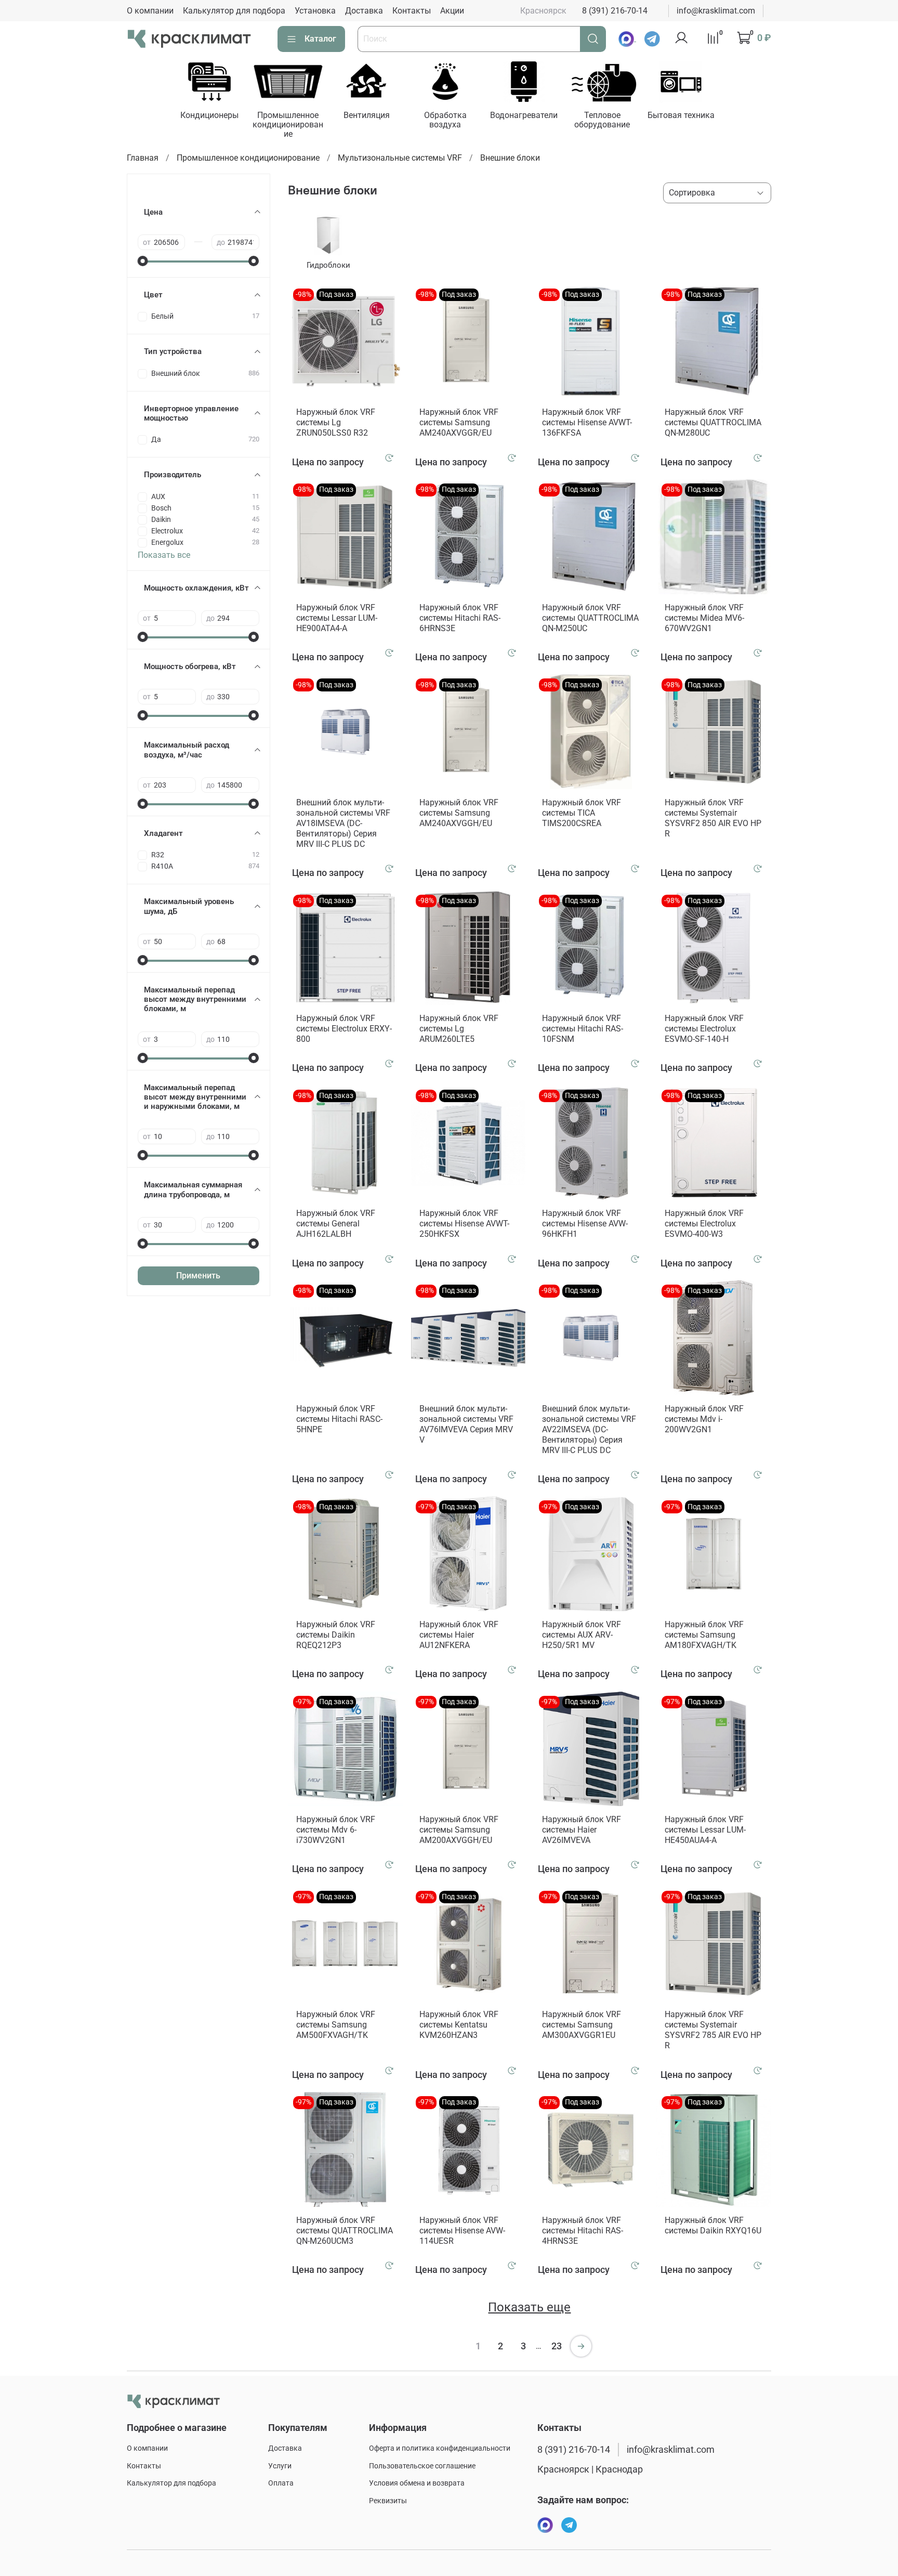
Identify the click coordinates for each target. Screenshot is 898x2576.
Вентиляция (367, 115)
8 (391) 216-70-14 (615, 11)
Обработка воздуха (445, 120)
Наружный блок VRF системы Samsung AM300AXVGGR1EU (582, 2025)
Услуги (280, 2466)
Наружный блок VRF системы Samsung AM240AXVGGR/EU (459, 422)
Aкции (452, 11)
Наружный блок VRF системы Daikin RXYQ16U (713, 2225)
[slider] (143, 261)
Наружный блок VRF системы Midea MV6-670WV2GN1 (704, 618)
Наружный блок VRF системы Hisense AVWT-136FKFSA (587, 422)
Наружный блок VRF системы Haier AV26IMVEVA (582, 1830)
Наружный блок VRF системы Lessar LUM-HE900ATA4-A (337, 618)
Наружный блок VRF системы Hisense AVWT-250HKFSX (464, 1224)
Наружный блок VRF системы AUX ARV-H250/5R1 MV (582, 1635)
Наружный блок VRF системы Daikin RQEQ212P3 (336, 1635)
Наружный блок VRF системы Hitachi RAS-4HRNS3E (583, 2231)
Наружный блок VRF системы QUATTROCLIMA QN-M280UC (713, 422)
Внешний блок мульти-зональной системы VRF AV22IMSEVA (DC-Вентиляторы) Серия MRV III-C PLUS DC (589, 1429)
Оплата (281, 2483)
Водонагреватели (524, 115)
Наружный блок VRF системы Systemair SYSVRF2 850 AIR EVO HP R (713, 818)
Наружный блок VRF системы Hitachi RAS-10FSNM (583, 1029)
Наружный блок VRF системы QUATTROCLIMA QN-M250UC (590, 618)
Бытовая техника (681, 115)
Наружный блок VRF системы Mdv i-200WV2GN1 (704, 1419)
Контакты (412, 11)
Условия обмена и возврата (417, 2483)
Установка (315, 11)
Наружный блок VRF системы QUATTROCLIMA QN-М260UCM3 (345, 2231)
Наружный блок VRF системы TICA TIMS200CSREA (582, 813)
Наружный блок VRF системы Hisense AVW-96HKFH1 (585, 1224)
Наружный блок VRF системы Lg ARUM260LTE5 (459, 1029)
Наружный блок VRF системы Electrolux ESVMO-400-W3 (704, 1224)
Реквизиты (388, 2501)
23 (557, 2346)
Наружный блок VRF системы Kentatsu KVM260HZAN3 (459, 2025)
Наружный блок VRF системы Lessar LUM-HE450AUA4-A (705, 1830)
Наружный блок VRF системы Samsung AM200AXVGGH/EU (459, 1830)
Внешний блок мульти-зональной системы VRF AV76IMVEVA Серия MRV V (466, 1424)
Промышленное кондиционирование (288, 125)
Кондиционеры (209, 115)
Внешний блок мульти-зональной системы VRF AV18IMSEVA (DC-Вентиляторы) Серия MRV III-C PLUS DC (343, 823)
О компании (150, 11)
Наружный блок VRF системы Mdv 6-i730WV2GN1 (336, 1830)
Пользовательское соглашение (422, 2466)
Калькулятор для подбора (234, 11)
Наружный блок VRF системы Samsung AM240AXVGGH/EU (459, 813)
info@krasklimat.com (716, 11)
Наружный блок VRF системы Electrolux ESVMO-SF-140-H (704, 1029)
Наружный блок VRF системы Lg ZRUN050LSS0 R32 (336, 422)
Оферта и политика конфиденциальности (440, 2448)
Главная (143, 158)
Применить (198, 1276)
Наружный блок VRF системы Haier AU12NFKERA (459, 1635)
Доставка (364, 11)
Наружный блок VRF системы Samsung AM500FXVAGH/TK (336, 2025)
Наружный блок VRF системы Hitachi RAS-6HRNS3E (460, 618)
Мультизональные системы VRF (400, 158)
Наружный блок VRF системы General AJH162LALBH (336, 1224)
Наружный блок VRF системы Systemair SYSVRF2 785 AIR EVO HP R (713, 2030)
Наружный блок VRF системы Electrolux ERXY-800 (344, 1029)
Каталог (320, 39)
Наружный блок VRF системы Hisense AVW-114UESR (462, 2231)
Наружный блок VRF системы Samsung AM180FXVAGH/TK (704, 1635)
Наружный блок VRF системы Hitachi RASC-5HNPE (339, 1419)
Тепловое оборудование (602, 120)
